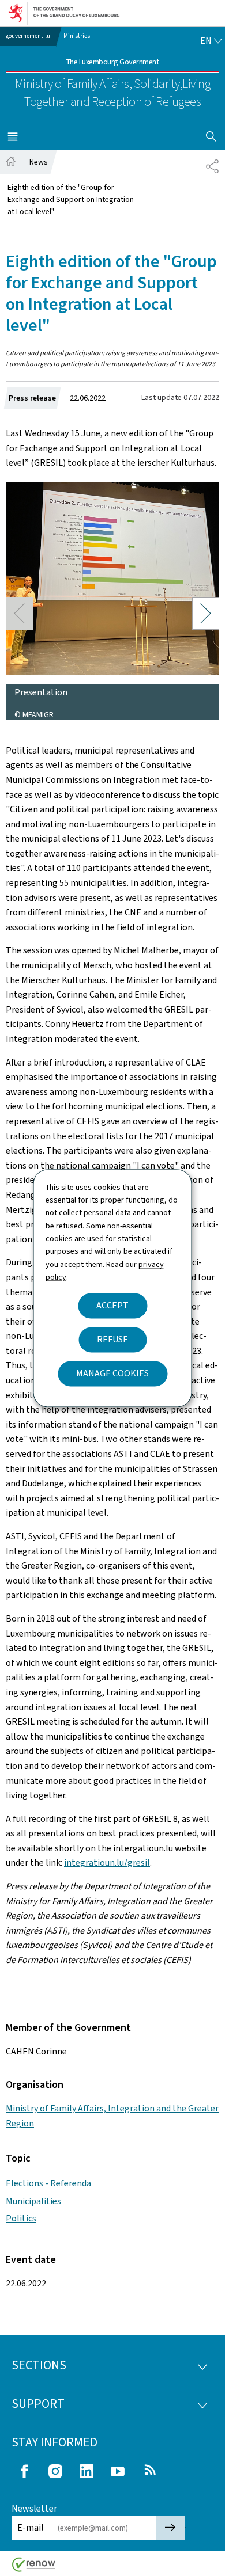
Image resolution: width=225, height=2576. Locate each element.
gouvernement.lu (28, 36)
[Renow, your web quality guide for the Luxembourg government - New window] (34, 2569)
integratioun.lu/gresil (107, 1862)
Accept (112, 1305)
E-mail (31, 2527)
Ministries (77, 36)
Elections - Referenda (48, 2183)
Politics (21, 2218)
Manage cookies (112, 1373)
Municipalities (33, 2201)
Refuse (112, 1339)
